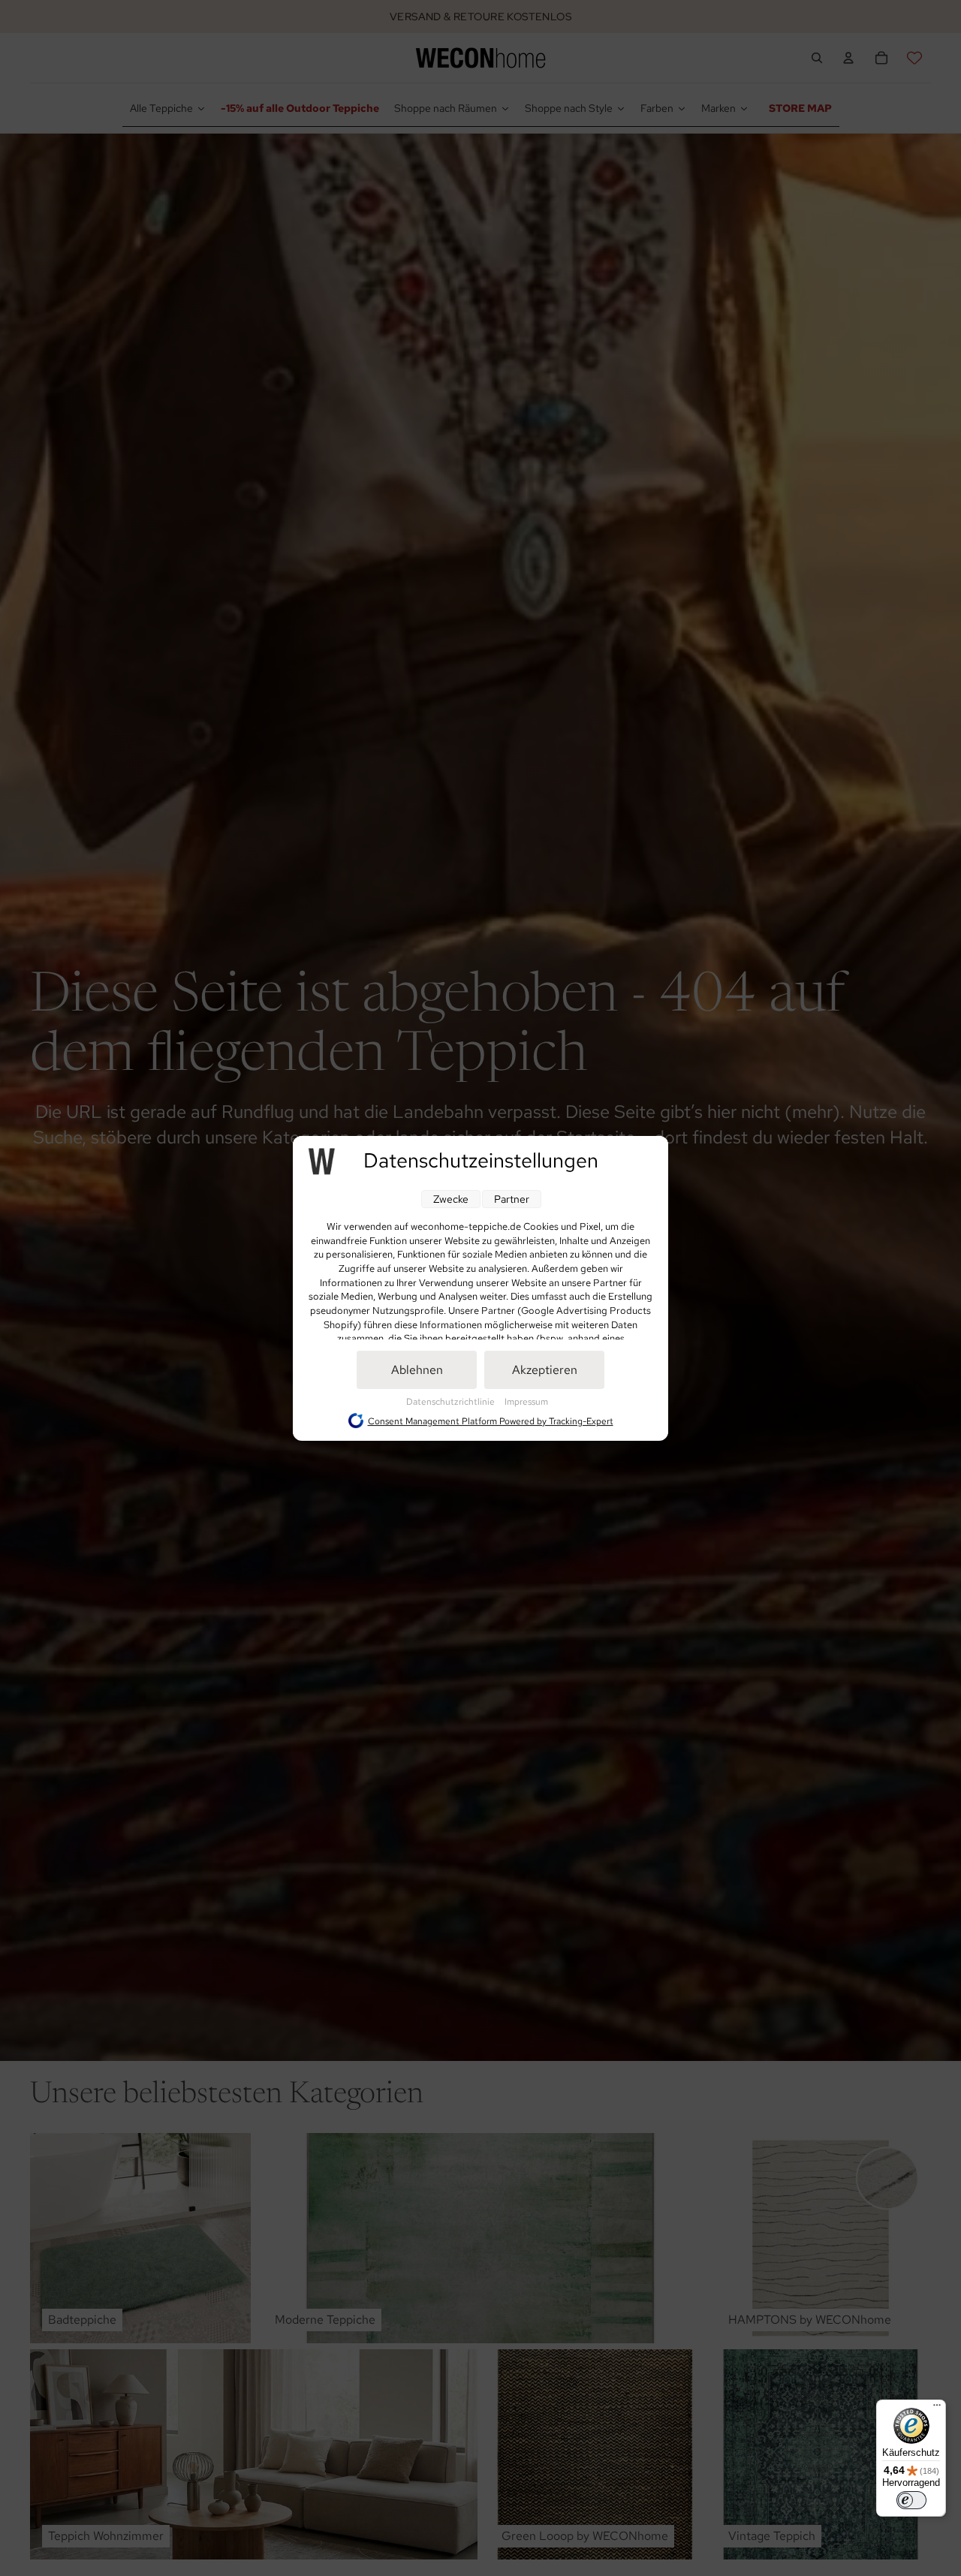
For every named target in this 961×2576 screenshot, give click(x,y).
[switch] (911, 2500)
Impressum (526, 1402)
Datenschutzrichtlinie (452, 1402)
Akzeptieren (545, 1370)
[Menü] (937, 2409)
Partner (512, 1199)
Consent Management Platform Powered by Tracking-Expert (491, 1421)
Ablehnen (417, 1370)
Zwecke (451, 1199)
